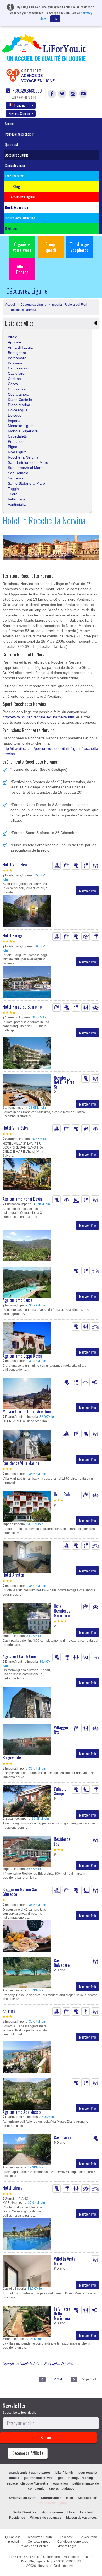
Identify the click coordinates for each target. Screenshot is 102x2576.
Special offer (87, 2498)
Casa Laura (63, 2137)
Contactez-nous (15, 165)
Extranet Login (66, 2546)
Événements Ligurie (53, 2503)
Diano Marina (19, 405)
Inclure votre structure (20, 218)
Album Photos (22, 269)
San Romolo (18, 473)
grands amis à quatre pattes (30, 2473)
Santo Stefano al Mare (26, 483)
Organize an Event (23, 2498)
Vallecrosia (17, 499)
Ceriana (14, 379)
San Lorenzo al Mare (25, 468)
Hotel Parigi (12, 936)
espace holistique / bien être (28, 2483)
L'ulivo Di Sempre (61, 1791)
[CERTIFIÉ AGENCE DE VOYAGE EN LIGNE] (13, 75)
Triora (13, 494)
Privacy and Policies (34, 2546)
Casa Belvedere (62, 1963)
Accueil (10, 123)
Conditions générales (73, 2542)
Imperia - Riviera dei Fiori (69, 305)
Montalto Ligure (21, 426)
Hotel (71, 2512)
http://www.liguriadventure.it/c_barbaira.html (39, 717)
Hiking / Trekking (81, 2478)
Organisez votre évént (22, 247)
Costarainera (19, 394)
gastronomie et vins (39, 2478)
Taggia (13, 489)
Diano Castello (20, 400)
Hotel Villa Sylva (16, 1128)
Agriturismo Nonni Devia (22, 1199)
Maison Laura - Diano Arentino (27, 1411)
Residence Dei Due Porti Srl (65, 1082)
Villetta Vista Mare (65, 2261)
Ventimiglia (17, 504)
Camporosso (18, 368)
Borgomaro (17, 358)
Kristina (9, 2011)
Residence (17, 2518)
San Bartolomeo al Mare (28, 462)
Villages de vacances (46, 2518)
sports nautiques (62, 2489)
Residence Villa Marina (21, 1463)
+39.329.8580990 (27, 91)
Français (20, 105)
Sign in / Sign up (19, 113)
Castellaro (16, 373)
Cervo (13, 384)
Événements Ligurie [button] (22, 197)
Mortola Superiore (23, 431)
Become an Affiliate (28, 2453)
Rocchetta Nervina (22, 310)
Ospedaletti (17, 436)
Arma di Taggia (20, 347)
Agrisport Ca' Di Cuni (19, 1656)
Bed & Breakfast (25, 2512)
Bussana (15, 363)
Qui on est (12, 144)
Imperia (14, 421)
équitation (60, 2483)
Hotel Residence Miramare (62, 1611)
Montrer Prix (87, 891)
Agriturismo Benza (18, 1300)
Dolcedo (15, 415)
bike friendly (65, 2473)
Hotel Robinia (65, 1494)
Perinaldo (16, 441)
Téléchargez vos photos (80, 247)
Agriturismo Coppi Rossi (22, 1356)
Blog (70, 2498)
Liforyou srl (44, 2566)
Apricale (15, 342)
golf (61, 2478)
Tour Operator (14, 176)
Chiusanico (17, 389)
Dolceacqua (18, 410)
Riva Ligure (17, 452)
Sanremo (15, 478)
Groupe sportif (51, 247)
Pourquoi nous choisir (19, 134)
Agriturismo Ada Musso (22, 2112)
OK (55, 19)
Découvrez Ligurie (17, 155)
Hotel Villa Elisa (15, 865)
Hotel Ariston (13, 1575)
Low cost (66, 2537)
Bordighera (17, 353)
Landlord (87, 2512)
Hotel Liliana (13, 2188)
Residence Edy (62, 1841)
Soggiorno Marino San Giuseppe (20, 1892)
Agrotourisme (52, 2512)
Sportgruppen (51, 2498)
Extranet (13, 228)
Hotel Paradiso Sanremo (22, 1007)
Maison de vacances (81, 2518)
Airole (13, 337)
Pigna (13, 447)
